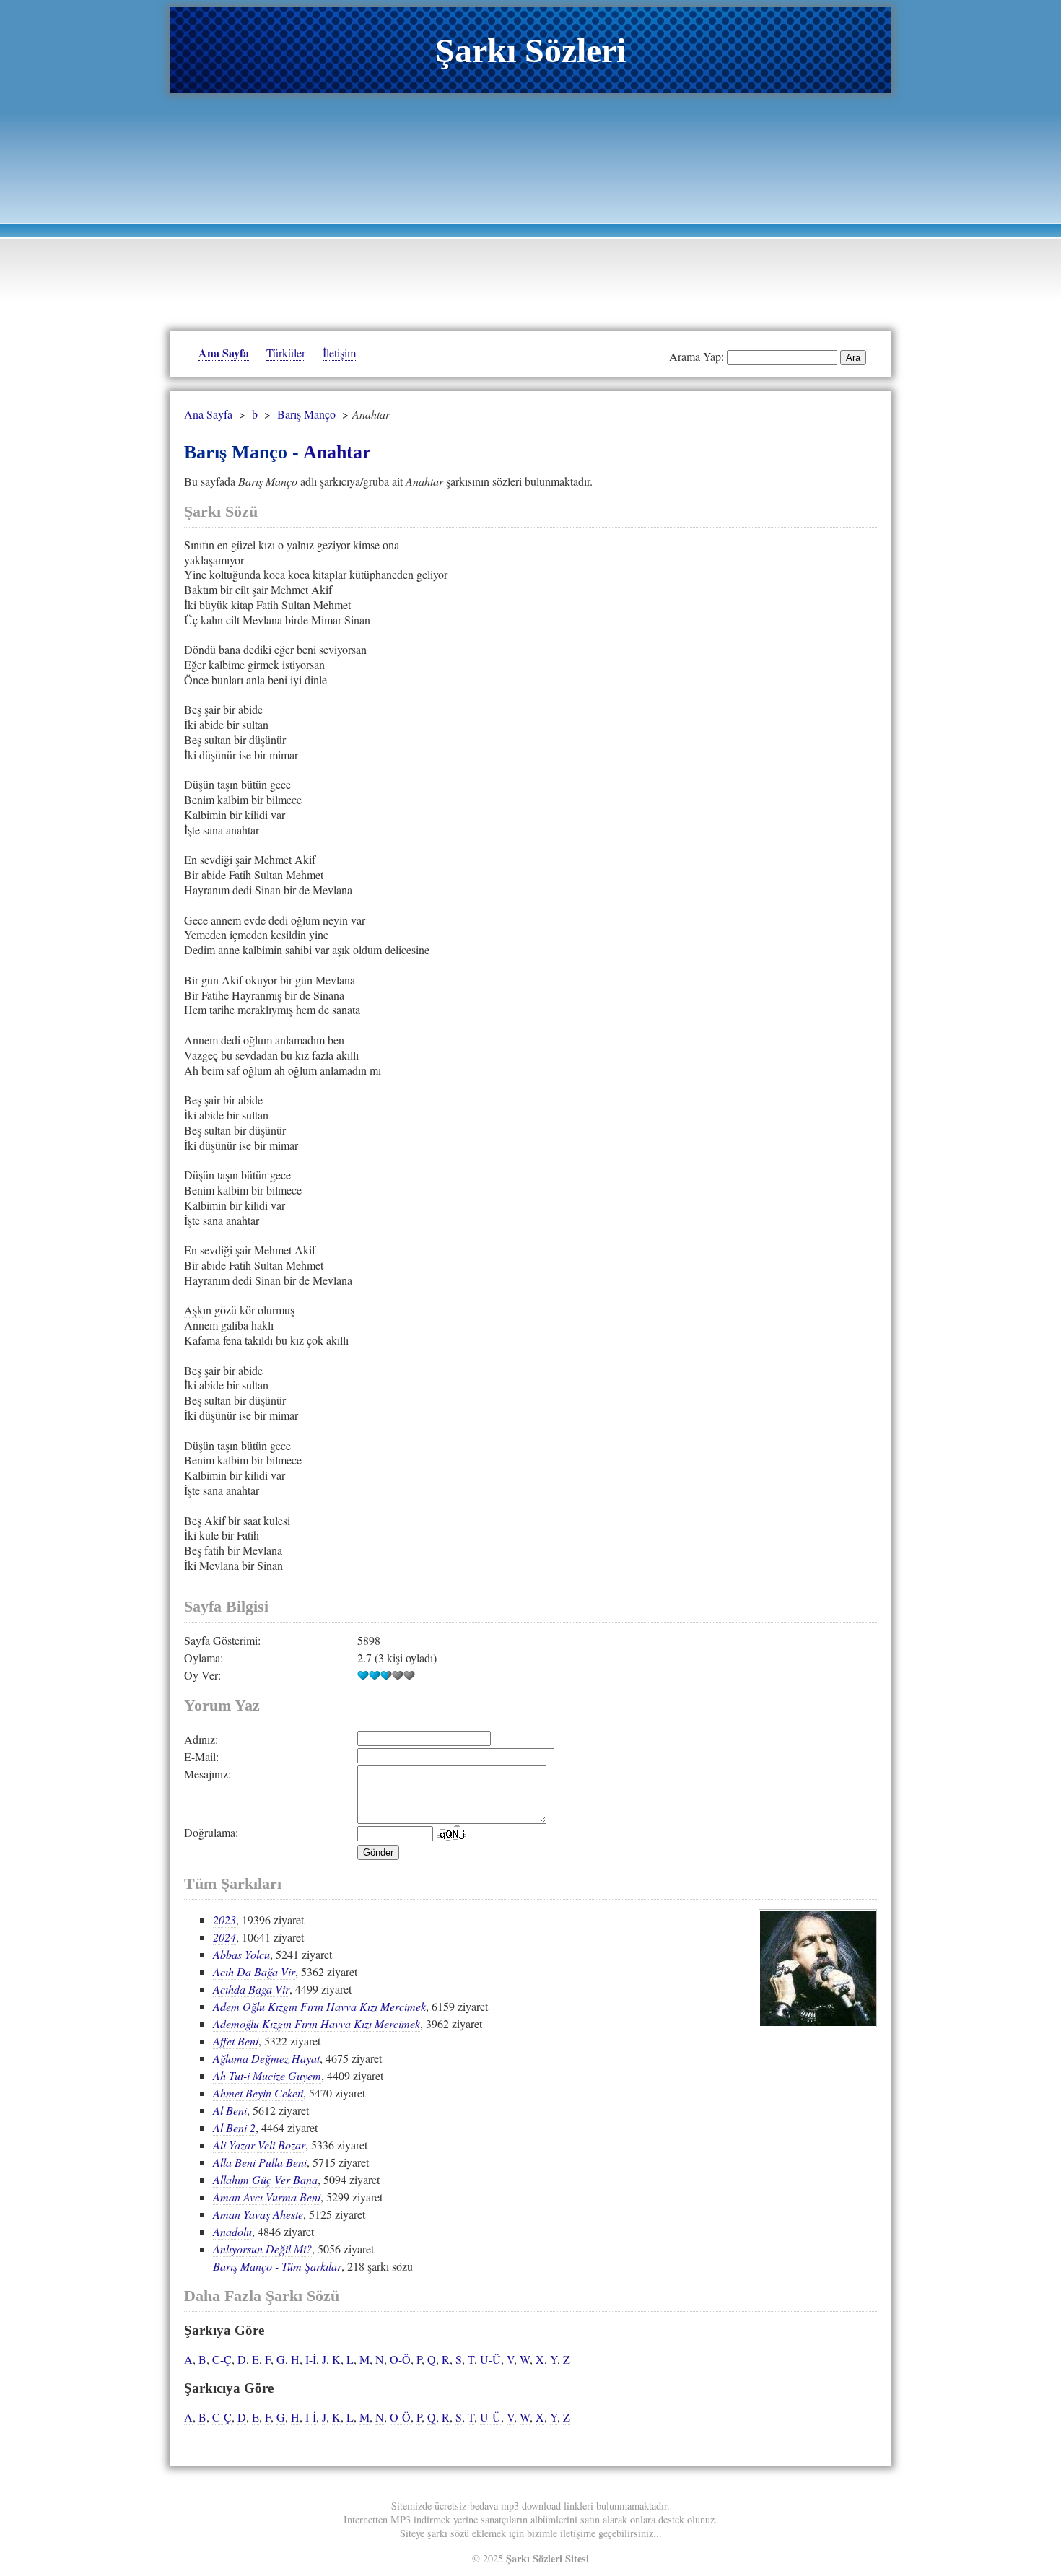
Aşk (193, 1310)
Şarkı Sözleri (530, 50)
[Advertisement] (530, 209)
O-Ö (400, 2359)
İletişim (339, 353)
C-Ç (222, 2359)
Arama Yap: (697, 356)
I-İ (311, 2359)
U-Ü (490, 2359)
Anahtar (337, 452)
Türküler (286, 353)
